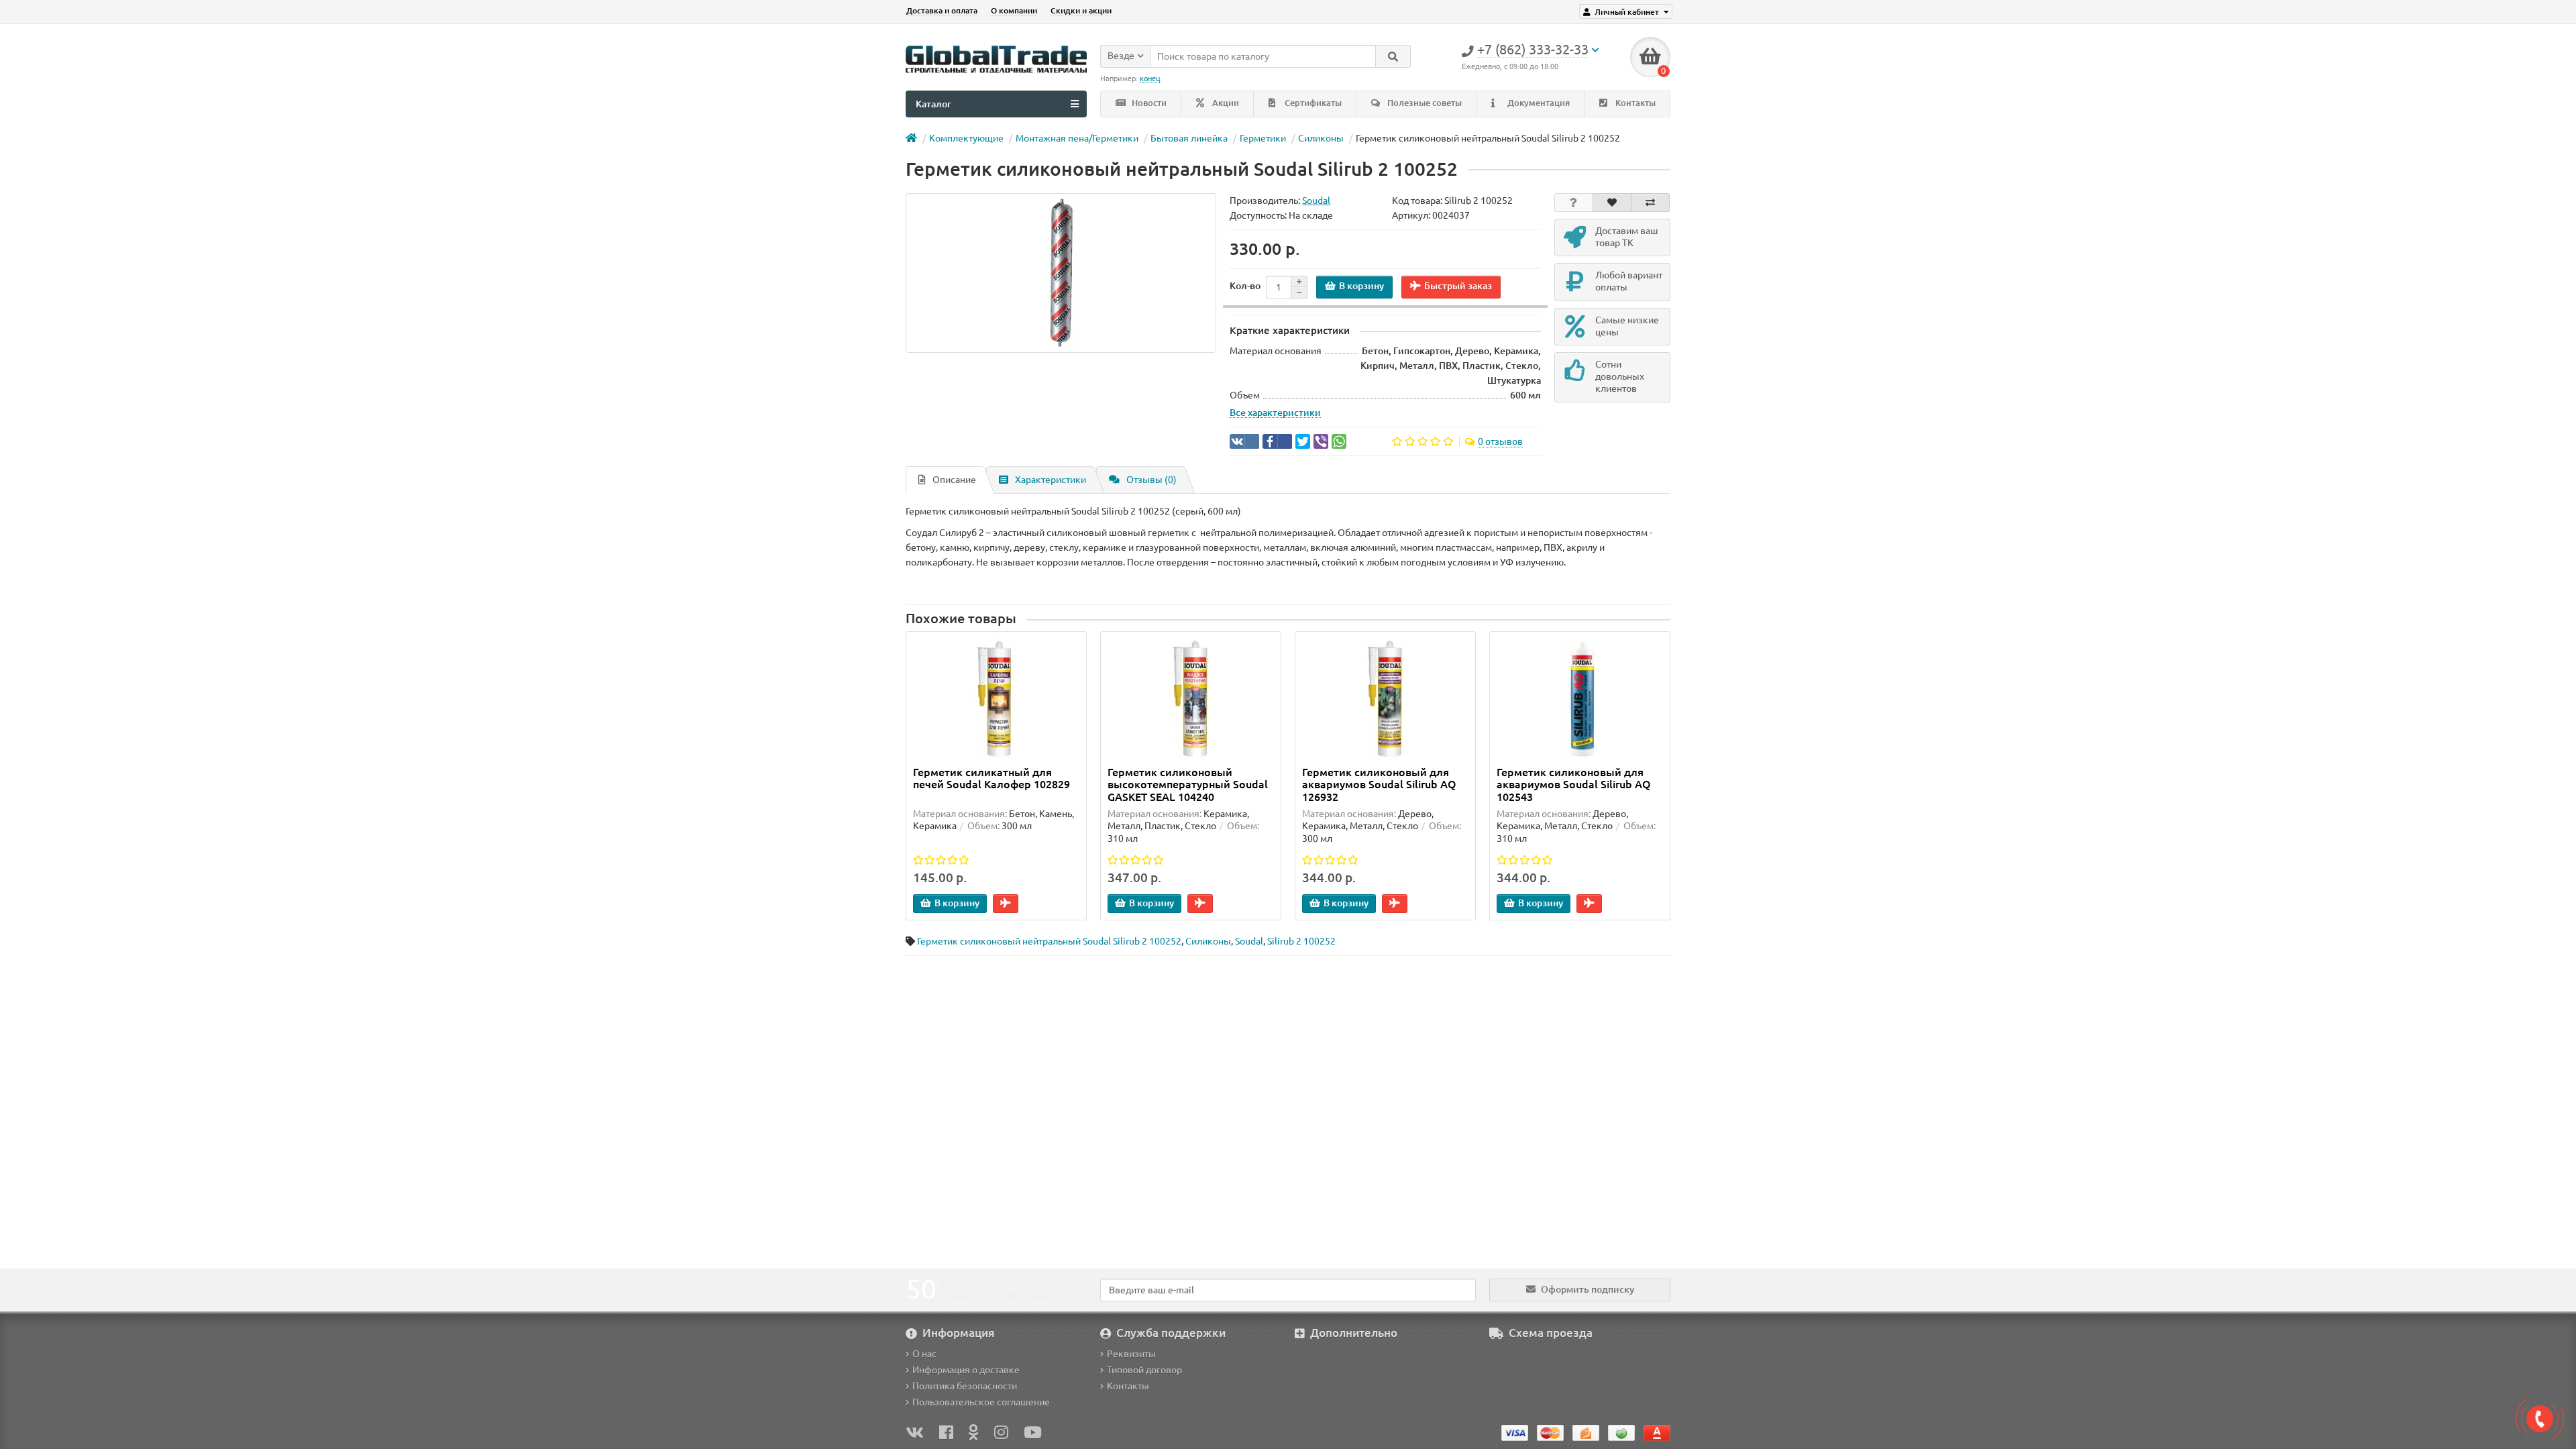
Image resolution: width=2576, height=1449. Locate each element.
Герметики (1263, 138)
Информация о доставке (966, 1370)
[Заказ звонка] (2540, 1419)
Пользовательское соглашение (981, 1402)
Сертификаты (1312, 103)
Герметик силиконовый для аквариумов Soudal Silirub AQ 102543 (1574, 784)
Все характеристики (1275, 413)
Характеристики (1051, 480)
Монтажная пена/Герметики (1077, 138)
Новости (1148, 103)
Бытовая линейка (1189, 138)
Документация (1538, 103)
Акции (1225, 103)
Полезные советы (1424, 103)
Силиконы (1321, 138)
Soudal (1249, 941)
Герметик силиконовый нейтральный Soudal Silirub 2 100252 (1049, 941)
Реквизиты (1131, 1354)
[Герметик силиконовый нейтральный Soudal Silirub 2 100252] (1061, 273)
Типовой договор (1144, 1370)
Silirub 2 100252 (1301, 941)
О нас (924, 1354)
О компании (1014, 10)
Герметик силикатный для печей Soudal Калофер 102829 (991, 778)
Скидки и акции (1081, 10)
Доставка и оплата (942, 10)
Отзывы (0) (1151, 480)
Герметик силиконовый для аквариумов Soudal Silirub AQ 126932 (1379, 784)
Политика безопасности (965, 1386)
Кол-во (1245, 286)
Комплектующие (966, 138)
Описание (954, 480)
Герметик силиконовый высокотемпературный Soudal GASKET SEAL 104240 (1188, 784)
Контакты (1634, 103)
